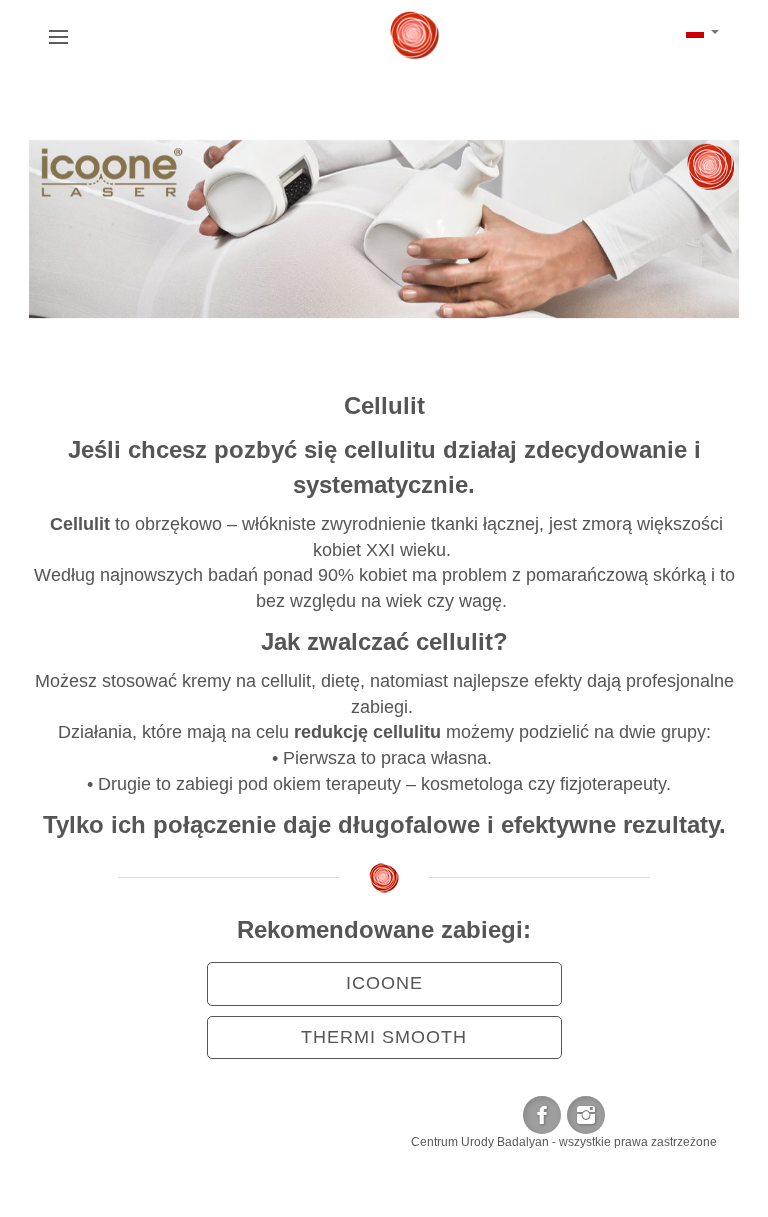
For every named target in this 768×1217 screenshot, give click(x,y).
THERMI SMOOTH (384, 1037)
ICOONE (384, 983)
